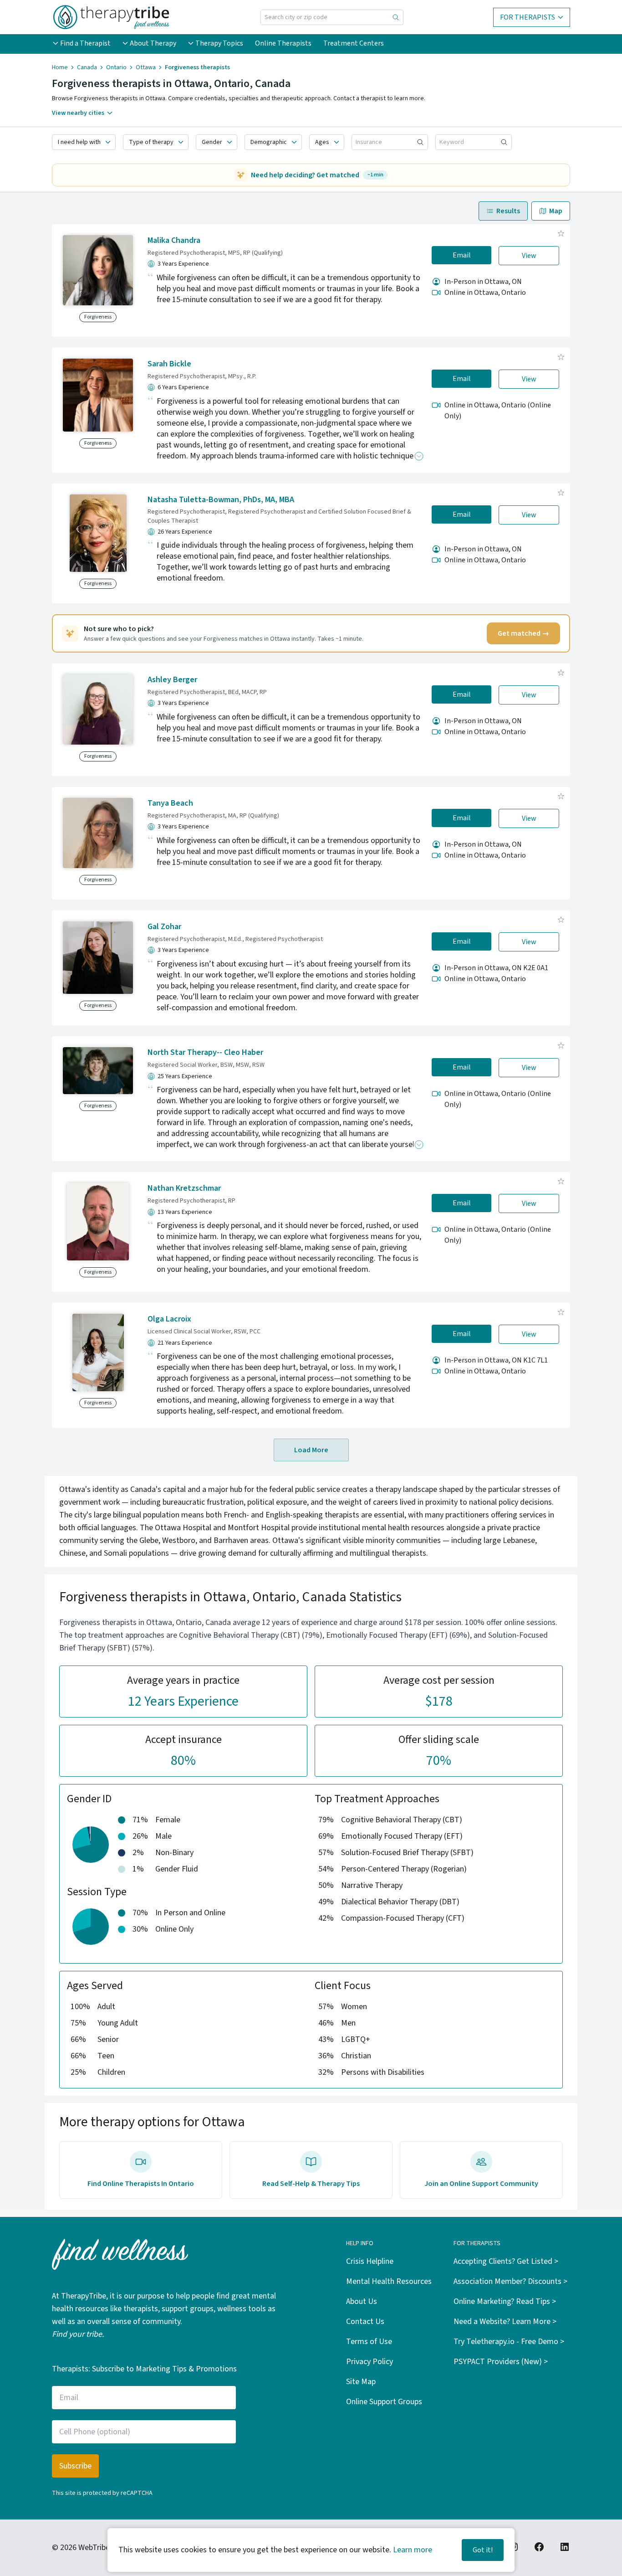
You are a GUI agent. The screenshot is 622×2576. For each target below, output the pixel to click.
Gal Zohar (164, 927)
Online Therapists (283, 43)
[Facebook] (539, 2547)
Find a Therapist (85, 43)
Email (462, 255)
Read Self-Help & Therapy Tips (311, 2184)
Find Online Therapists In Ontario (141, 2184)
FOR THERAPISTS (528, 17)
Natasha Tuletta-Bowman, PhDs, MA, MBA (221, 500)
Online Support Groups (384, 2402)
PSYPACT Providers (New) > (501, 2362)
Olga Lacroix (169, 1319)
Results (508, 211)
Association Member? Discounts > (510, 2281)
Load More (311, 1450)
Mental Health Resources (389, 2281)
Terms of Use (369, 2342)
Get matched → (523, 633)
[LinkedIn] (565, 2547)
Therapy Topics (219, 43)
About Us (362, 2301)
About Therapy (153, 43)
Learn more (413, 2550)
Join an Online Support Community (481, 2184)
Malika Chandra (174, 240)
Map (556, 211)
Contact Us (365, 2321)
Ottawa (146, 67)
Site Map (361, 2382)
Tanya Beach (170, 803)
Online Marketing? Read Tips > (505, 2301)
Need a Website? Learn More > (505, 2321)
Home (60, 67)
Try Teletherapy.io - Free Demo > (509, 2342)
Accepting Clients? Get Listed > (506, 2261)
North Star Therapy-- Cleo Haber (205, 1052)
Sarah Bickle (169, 364)
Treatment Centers (354, 43)
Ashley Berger (172, 680)
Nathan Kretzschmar (184, 1188)
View (529, 256)
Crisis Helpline (370, 2261)
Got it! (483, 2550)
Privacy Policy (370, 2362)
